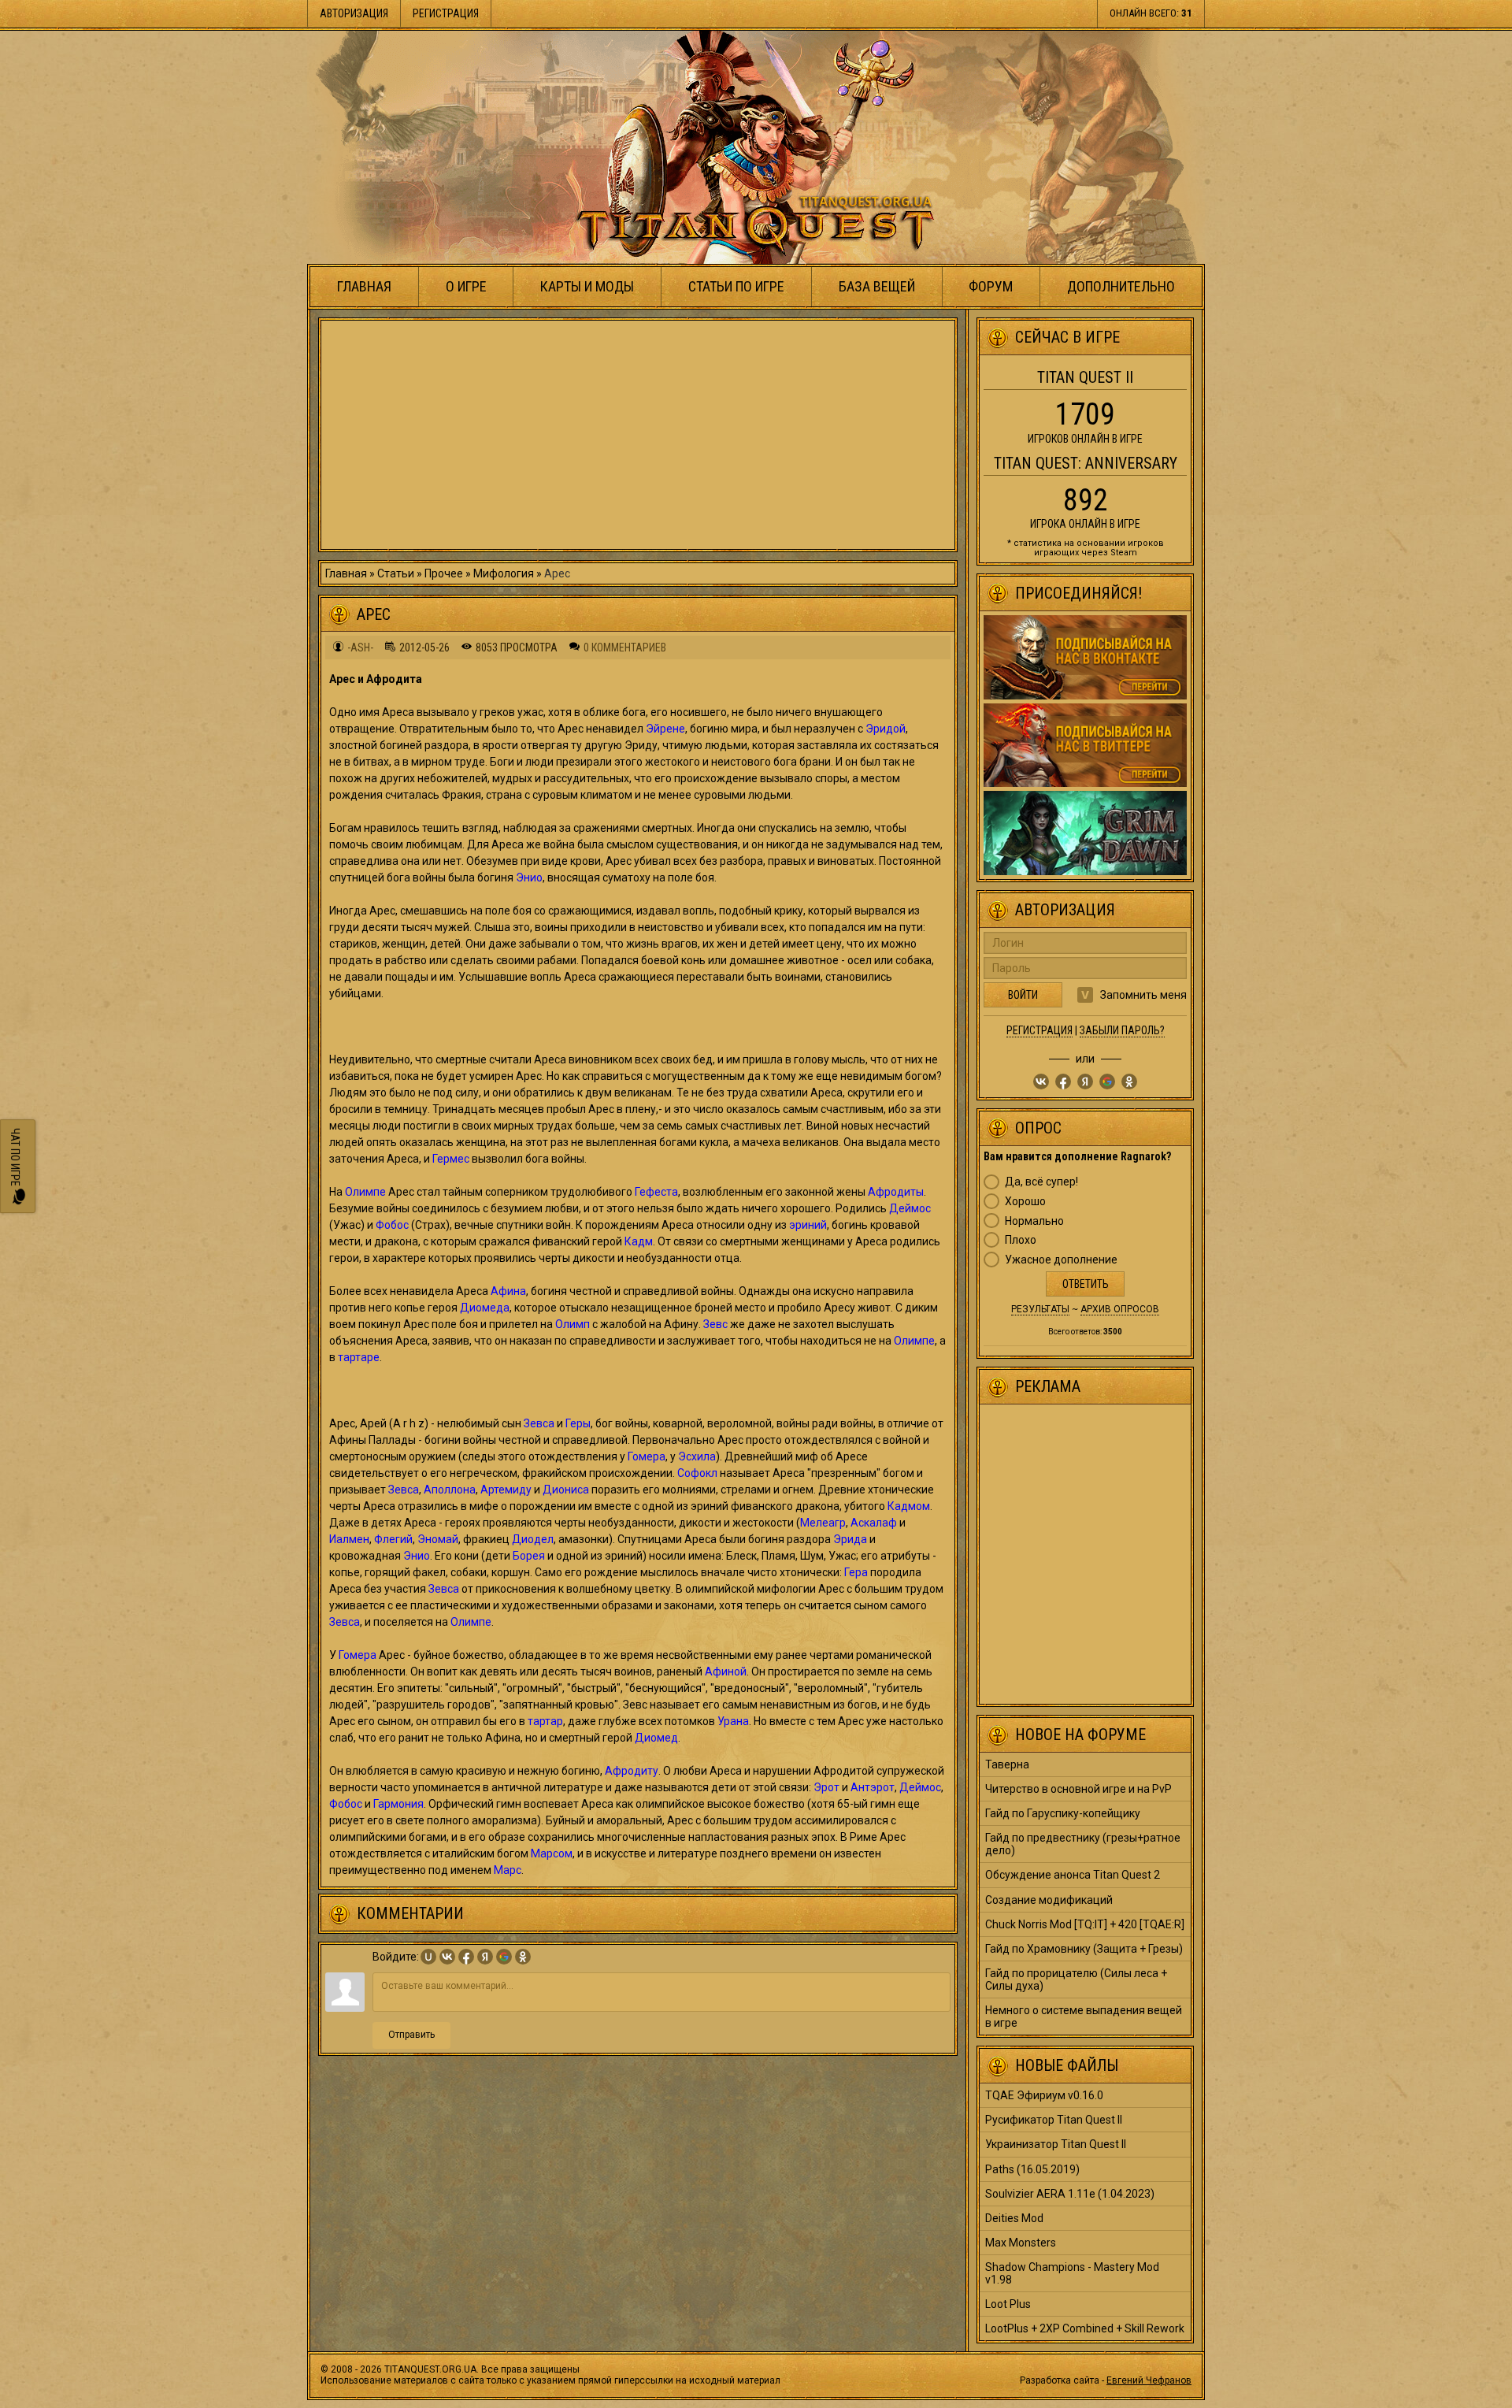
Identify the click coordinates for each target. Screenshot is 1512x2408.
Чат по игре (15, 1158)
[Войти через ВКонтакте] (447, 1957)
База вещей (877, 286)
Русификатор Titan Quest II (1054, 2120)
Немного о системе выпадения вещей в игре (1084, 2017)
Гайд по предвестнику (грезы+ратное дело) (1083, 1844)
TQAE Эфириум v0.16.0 (1044, 2095)
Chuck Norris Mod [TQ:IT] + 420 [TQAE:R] (1085, 1924)
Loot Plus (1008, 2304)
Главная (364, 286)
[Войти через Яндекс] (485, 1957)
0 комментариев (625, 647)
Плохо (1021, 1240)
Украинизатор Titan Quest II (1056, 2144)
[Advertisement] (638, 435)
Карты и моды (587, 286)
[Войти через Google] (504, 1957)
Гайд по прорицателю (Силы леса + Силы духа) (1076, 1979)
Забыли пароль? (1122, 1030)
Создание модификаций (1049, 1900)
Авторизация (354, 13)
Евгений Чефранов (1149, 2380)
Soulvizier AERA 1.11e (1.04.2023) (1070, 2194)
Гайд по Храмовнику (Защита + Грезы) (1084, 1949)
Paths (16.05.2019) (1032, 2169)
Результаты (1040, 1309)
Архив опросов (1120, 1309)
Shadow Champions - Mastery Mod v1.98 (1072, 2273)
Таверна (1007, 1764)
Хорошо (1025, 1201)
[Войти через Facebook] (466, 1957)
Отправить (411, 2035)
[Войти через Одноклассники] (523, 1957)
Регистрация (446, 13)
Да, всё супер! (1041, 1182)
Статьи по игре (736, 286)
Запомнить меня (1143, 995)
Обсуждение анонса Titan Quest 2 (1073, 1875)
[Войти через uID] (428, 1957)
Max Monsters (1021, 2243)
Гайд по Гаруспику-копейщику (1063, 1813)
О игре (466, 286)
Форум (991, 286)
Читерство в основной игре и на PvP (1078, 1789)
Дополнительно (1121, 286)
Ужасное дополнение (1061, 1260)
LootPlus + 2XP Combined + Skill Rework (1085, 2328)
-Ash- (360, 647)
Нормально (1034, 1221)
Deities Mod (1014, 2218)
